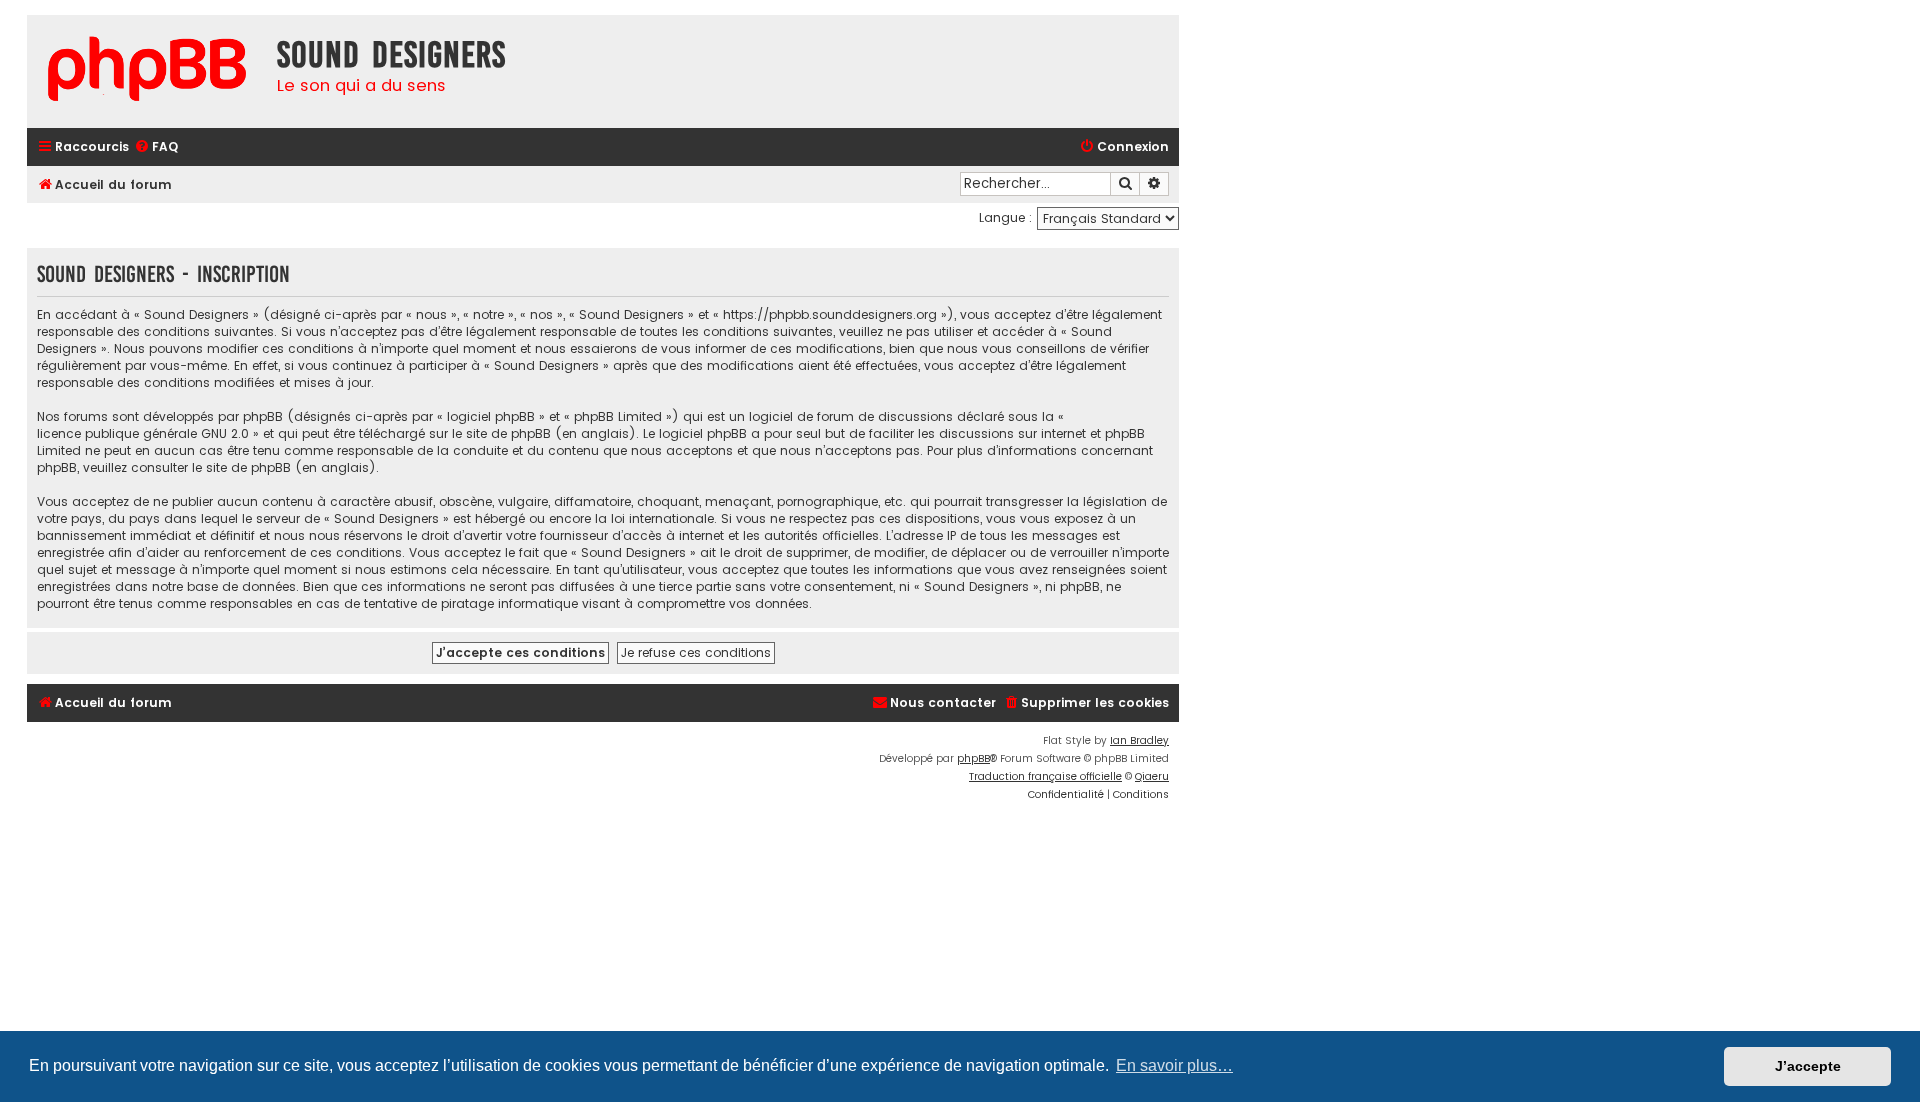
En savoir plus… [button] (1174, 1065)
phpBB (973, 758)
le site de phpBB (501, 433)
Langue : (1005, 217)
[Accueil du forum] (147, 71)
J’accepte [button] (1808, 1066)
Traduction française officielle (1045, 776)
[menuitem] (156, 147)
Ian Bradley (1139, 740)
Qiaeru (1152, 776)
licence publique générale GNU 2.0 (143, 433)
